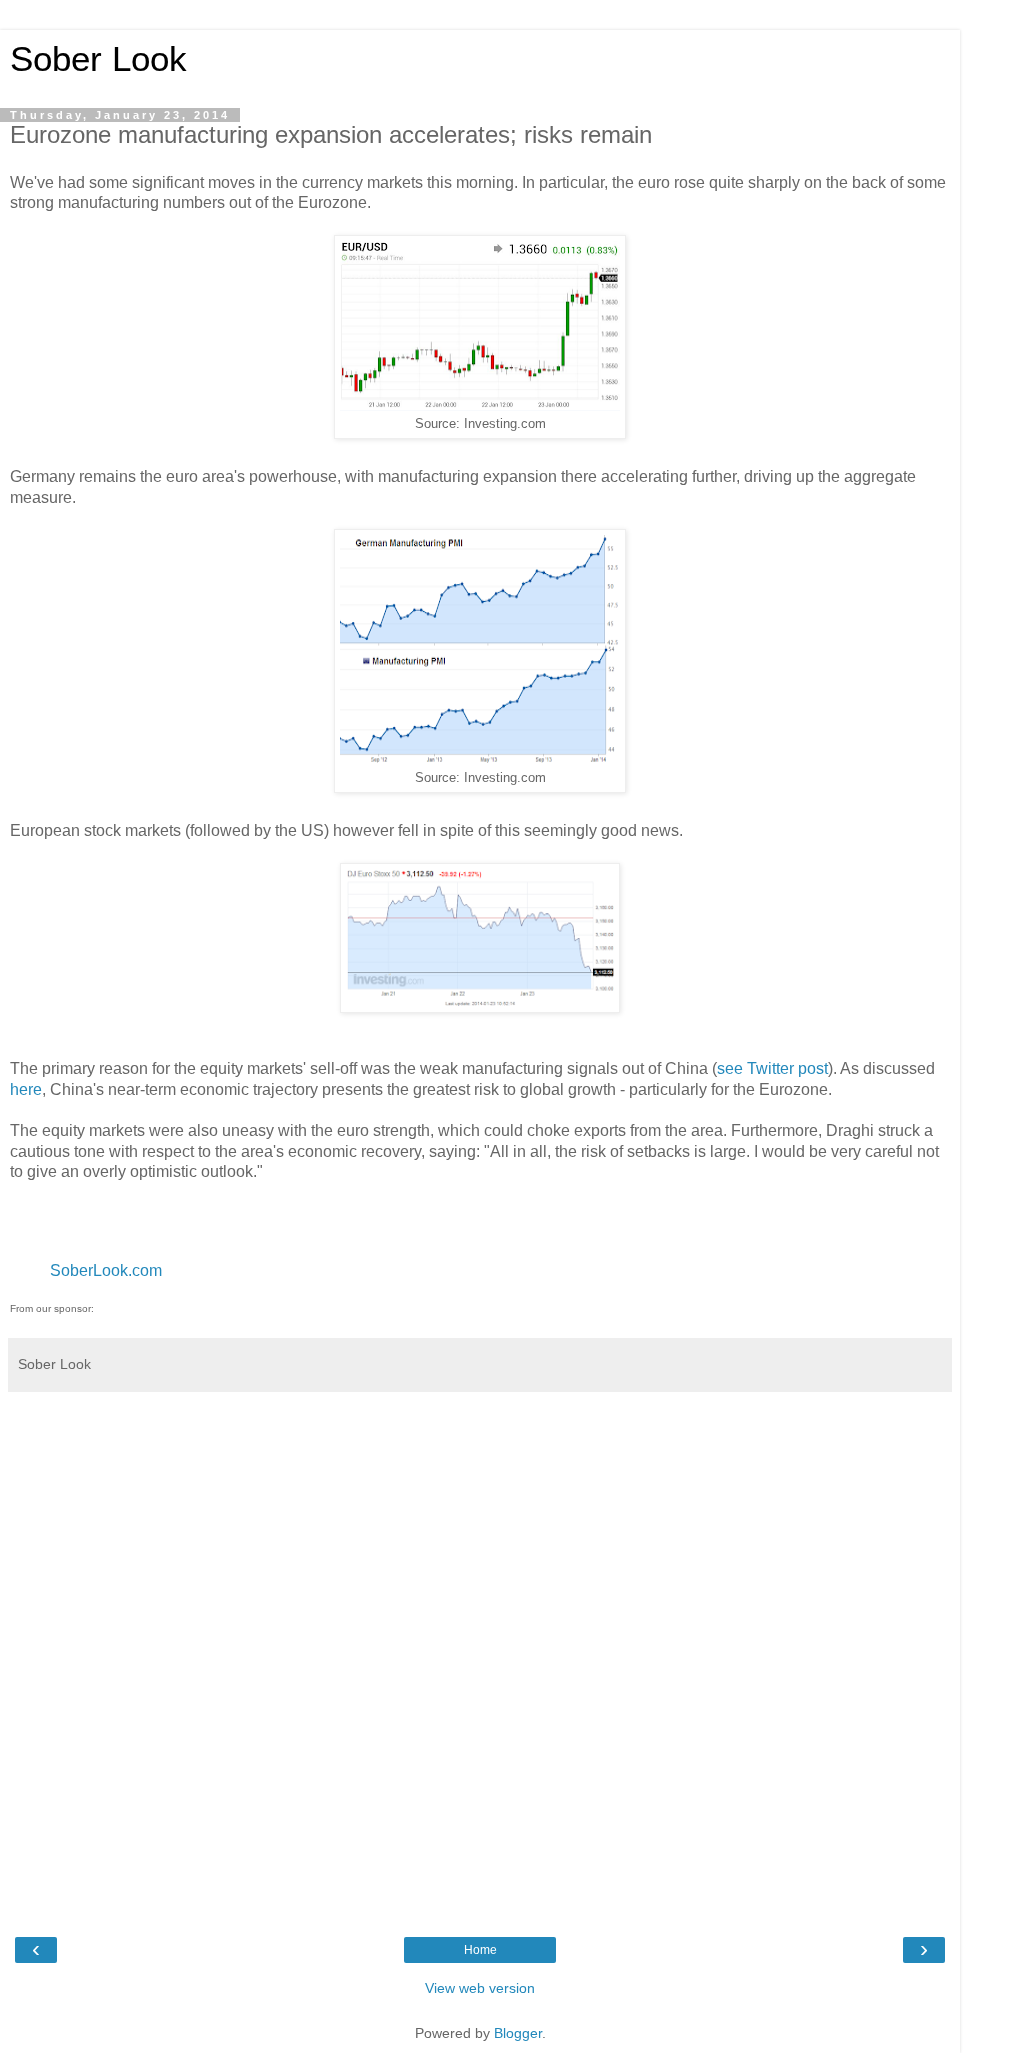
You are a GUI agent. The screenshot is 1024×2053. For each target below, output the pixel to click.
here (26, 1089)
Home (480, 1950)
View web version (480, 1988)
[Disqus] (480, 1652)
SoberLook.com (106, 1270)
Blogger (518, 2033)
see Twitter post (772, 1068)
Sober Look (98, 59)
